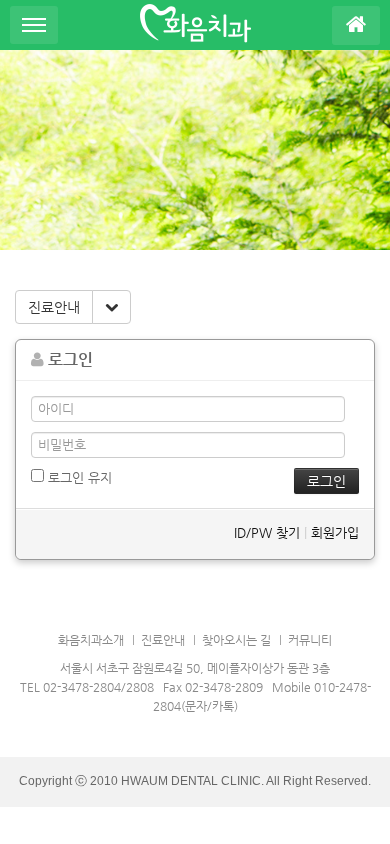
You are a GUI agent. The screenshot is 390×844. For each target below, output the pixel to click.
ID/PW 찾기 (267, 532)
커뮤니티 (310, 640)
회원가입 (335, 532)
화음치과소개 (91, 640)
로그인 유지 (78, 477)
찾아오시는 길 (236, 640)
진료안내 (54, 307)
